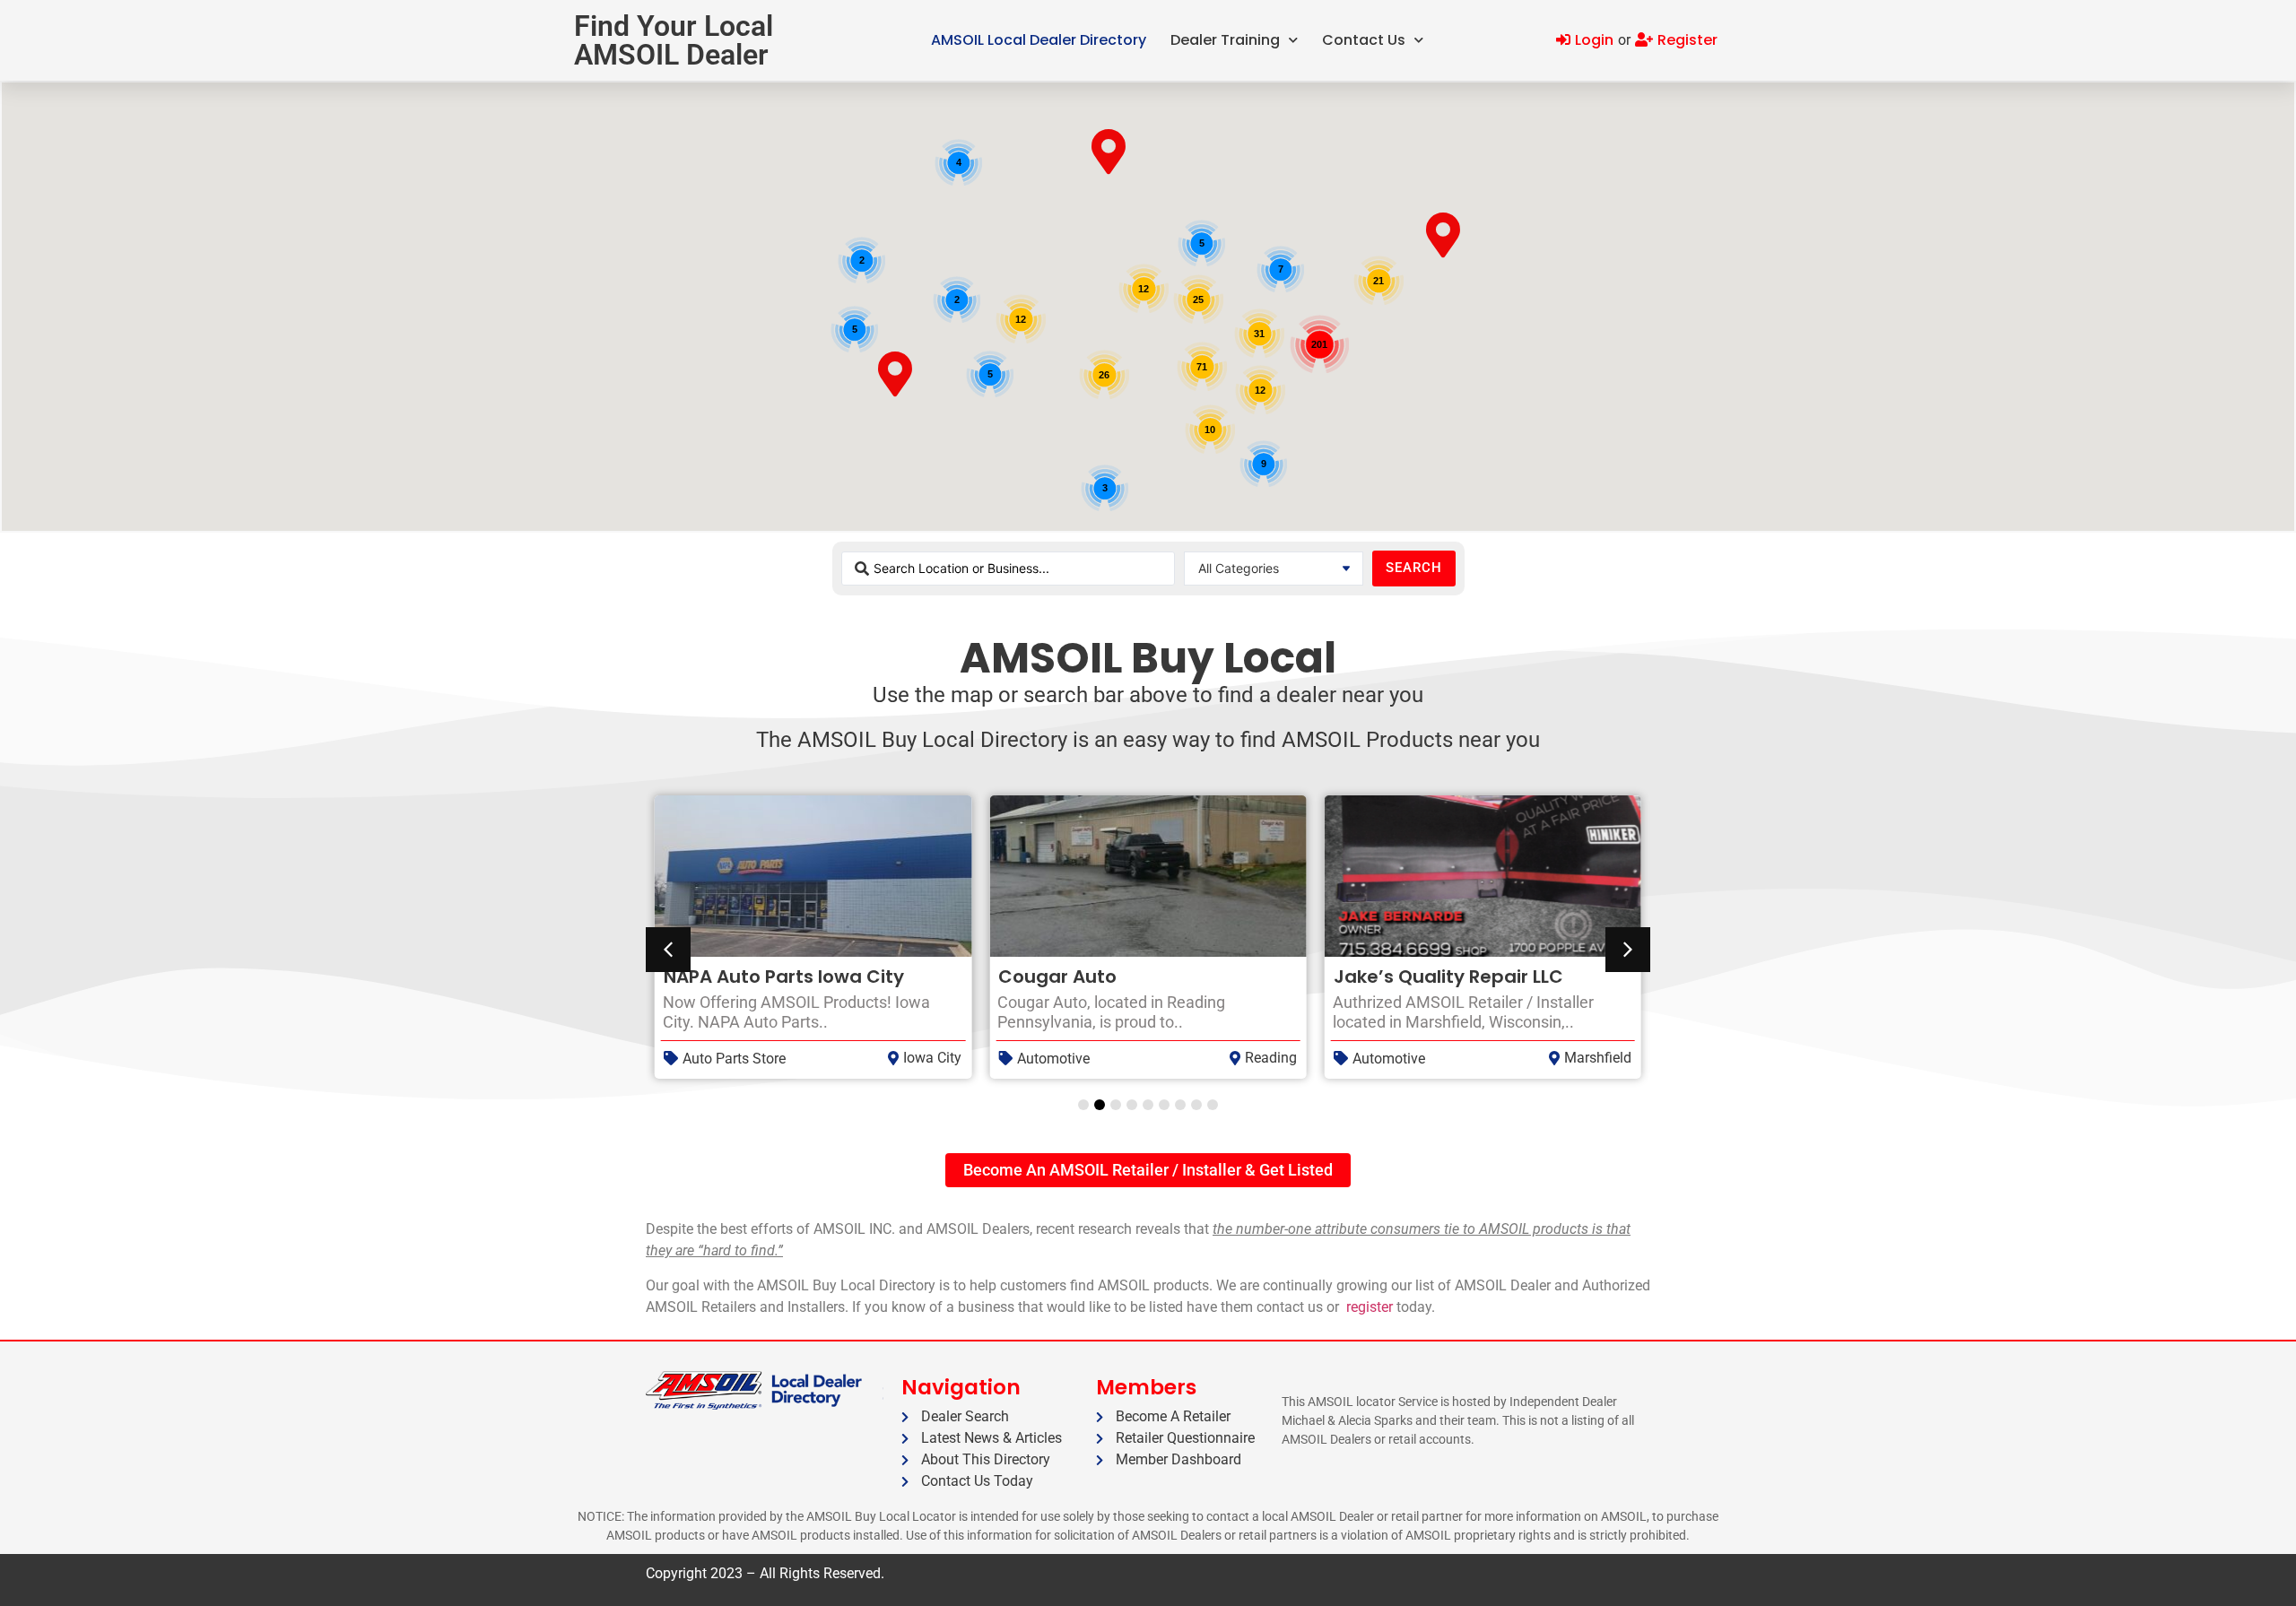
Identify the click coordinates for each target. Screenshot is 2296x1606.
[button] (1628, 950)
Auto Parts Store (734, 1059)
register (1370, 1307)
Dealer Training (1225, 40)
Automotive (1053, 1059)
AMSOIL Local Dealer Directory (1039, 40)
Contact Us (1364, 40)
